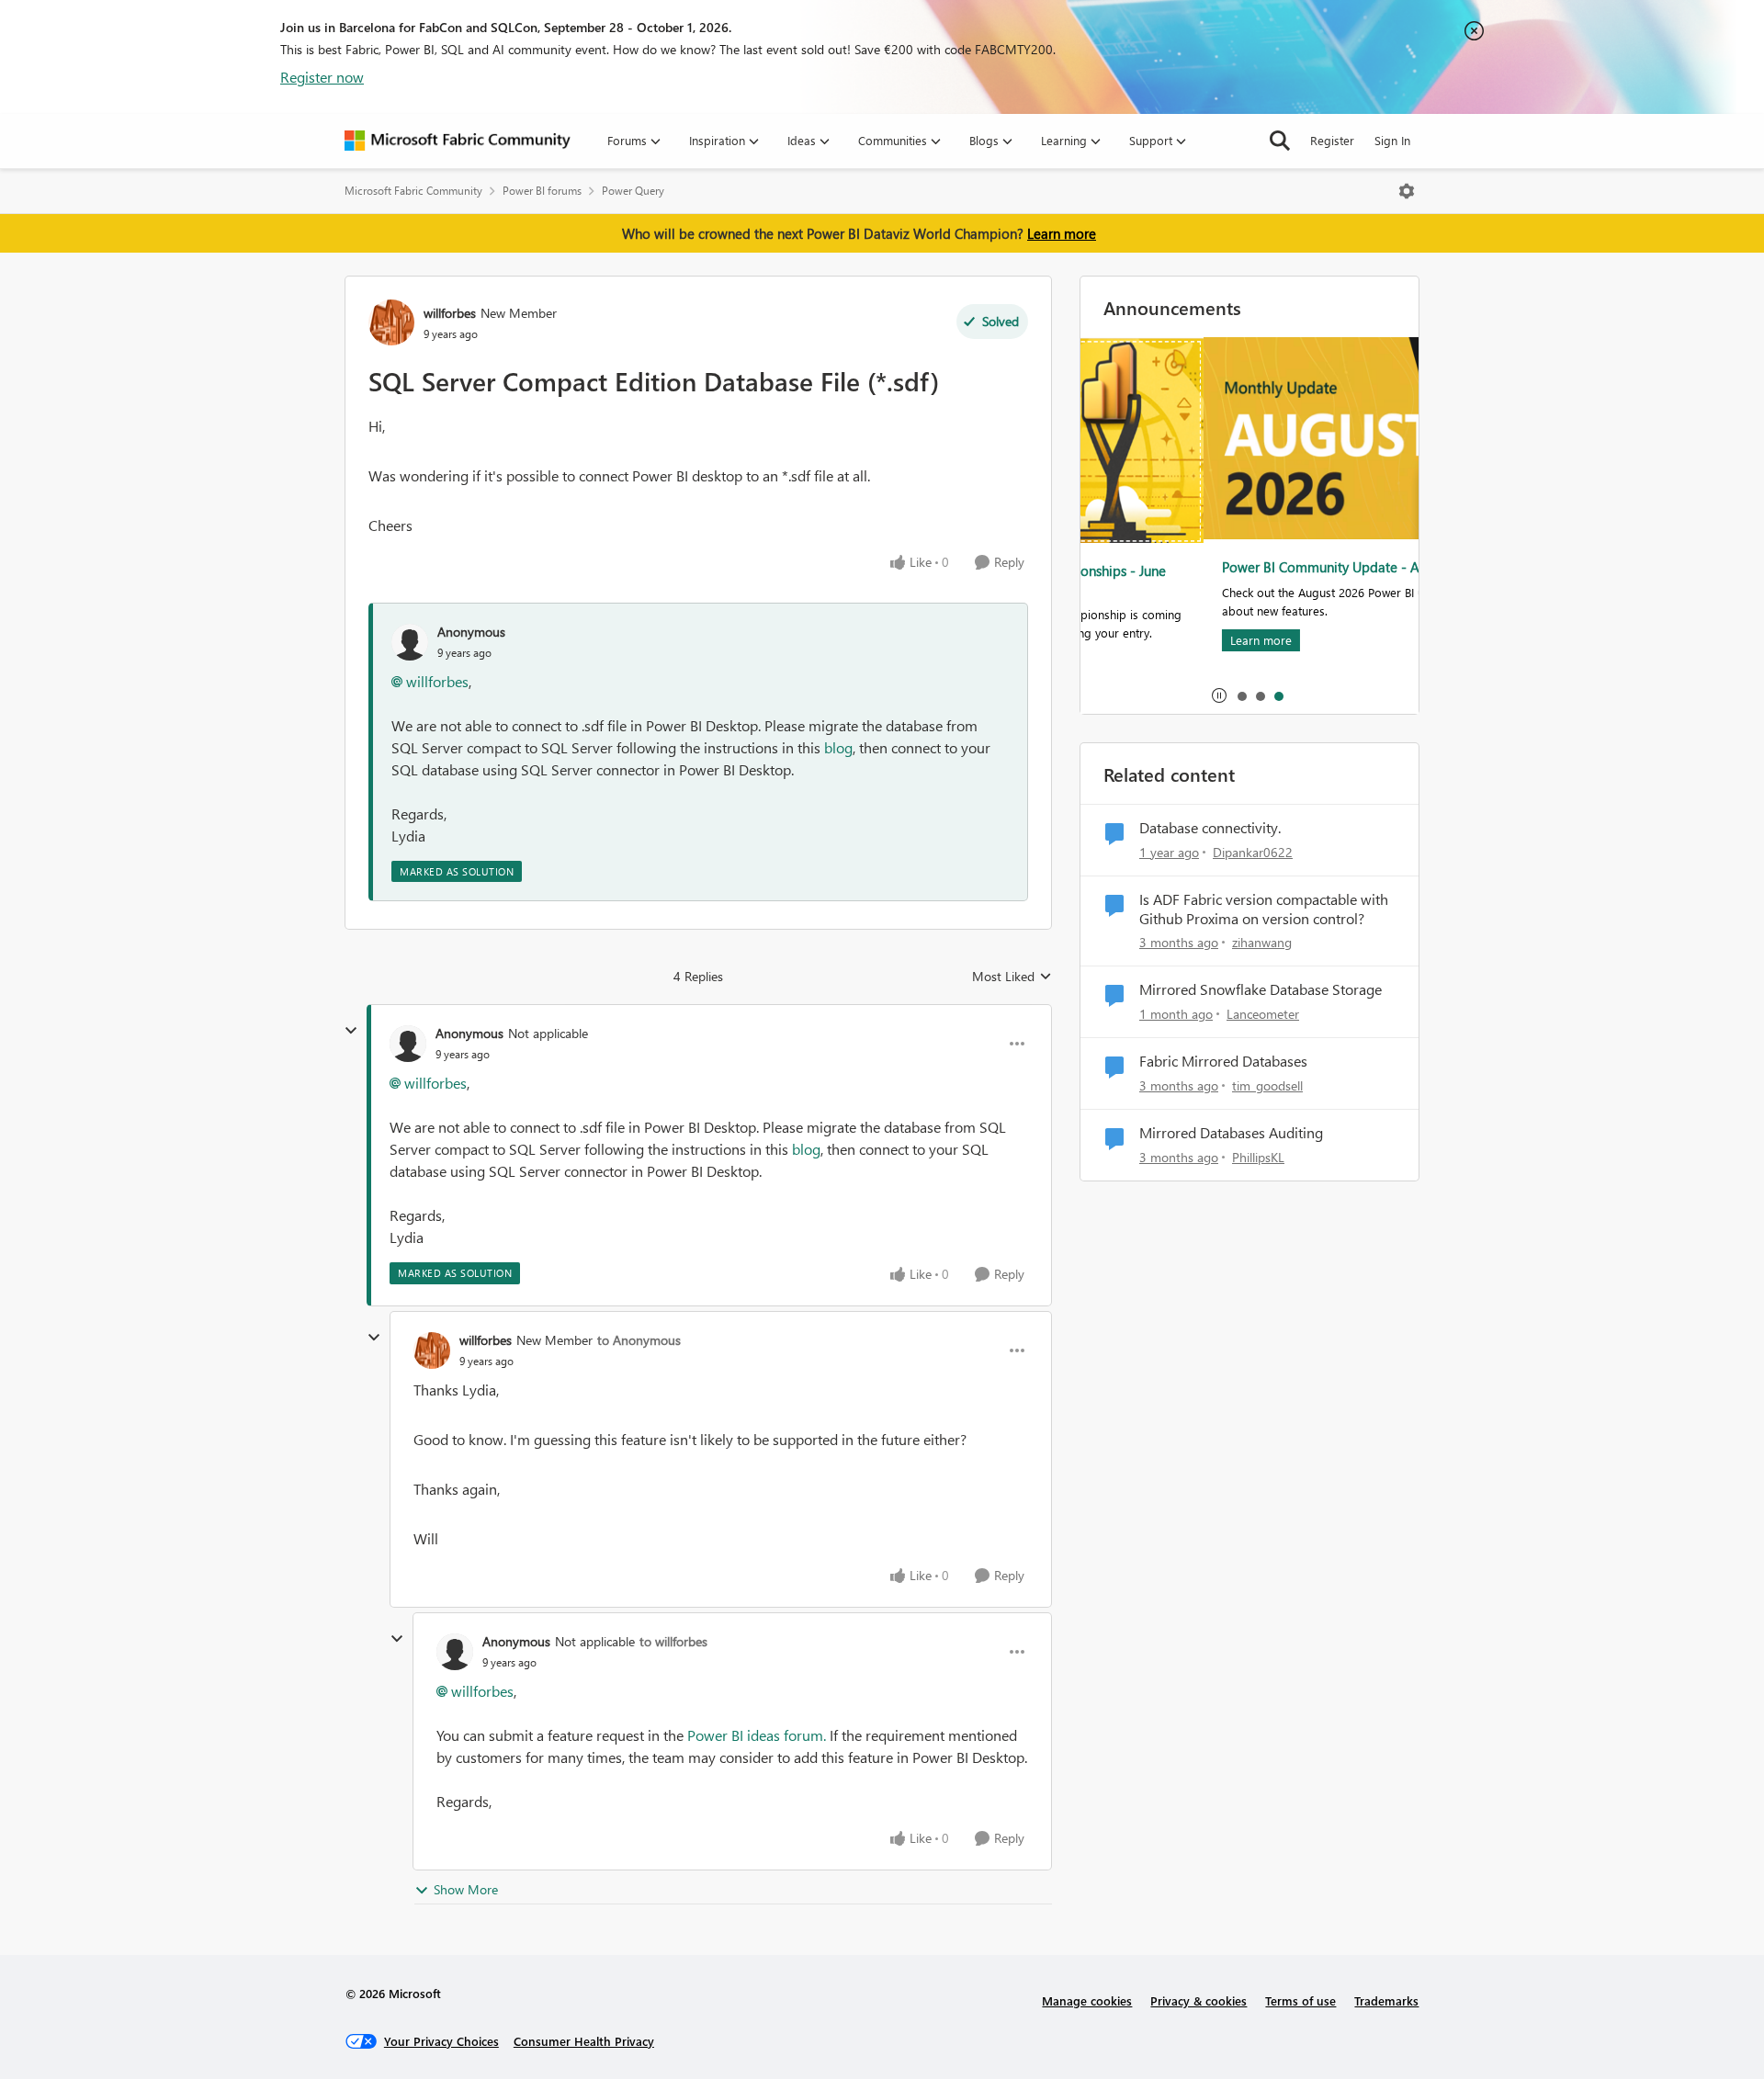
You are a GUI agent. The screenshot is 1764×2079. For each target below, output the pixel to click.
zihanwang (1262, 942)
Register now (322, 77)
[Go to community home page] (458, 141)
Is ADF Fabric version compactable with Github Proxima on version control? (1264, 909)
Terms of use (1300, 2000)
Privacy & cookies (1199, 2000)
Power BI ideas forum (757, 1735)
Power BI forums (542, 191)
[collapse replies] (351, 1031)
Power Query (633, 191)
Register (1332, 140)
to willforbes (673, 1641)
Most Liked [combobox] (1012, 977)
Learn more (1062, 233)
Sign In (1392, 140)
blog (838, 747)
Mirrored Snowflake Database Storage (1261, 989)
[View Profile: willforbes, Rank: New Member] (391, 322)
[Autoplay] (1219, 695)
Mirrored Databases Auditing (1231, 1133)
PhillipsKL (1258, 1157)
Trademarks (1386, 2000)
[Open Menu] (1407, 191)
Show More (466, 1889)
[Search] (1280, 141)
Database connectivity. (1210, 828)
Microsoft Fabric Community (413, 191)
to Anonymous (639, 1340)
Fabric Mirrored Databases (1223, 1061)
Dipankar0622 (1253, 852)
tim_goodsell (1267, 1085)
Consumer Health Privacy (584, 2041)
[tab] (1241, 695)
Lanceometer (1263, 1014)
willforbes (450, 313)
